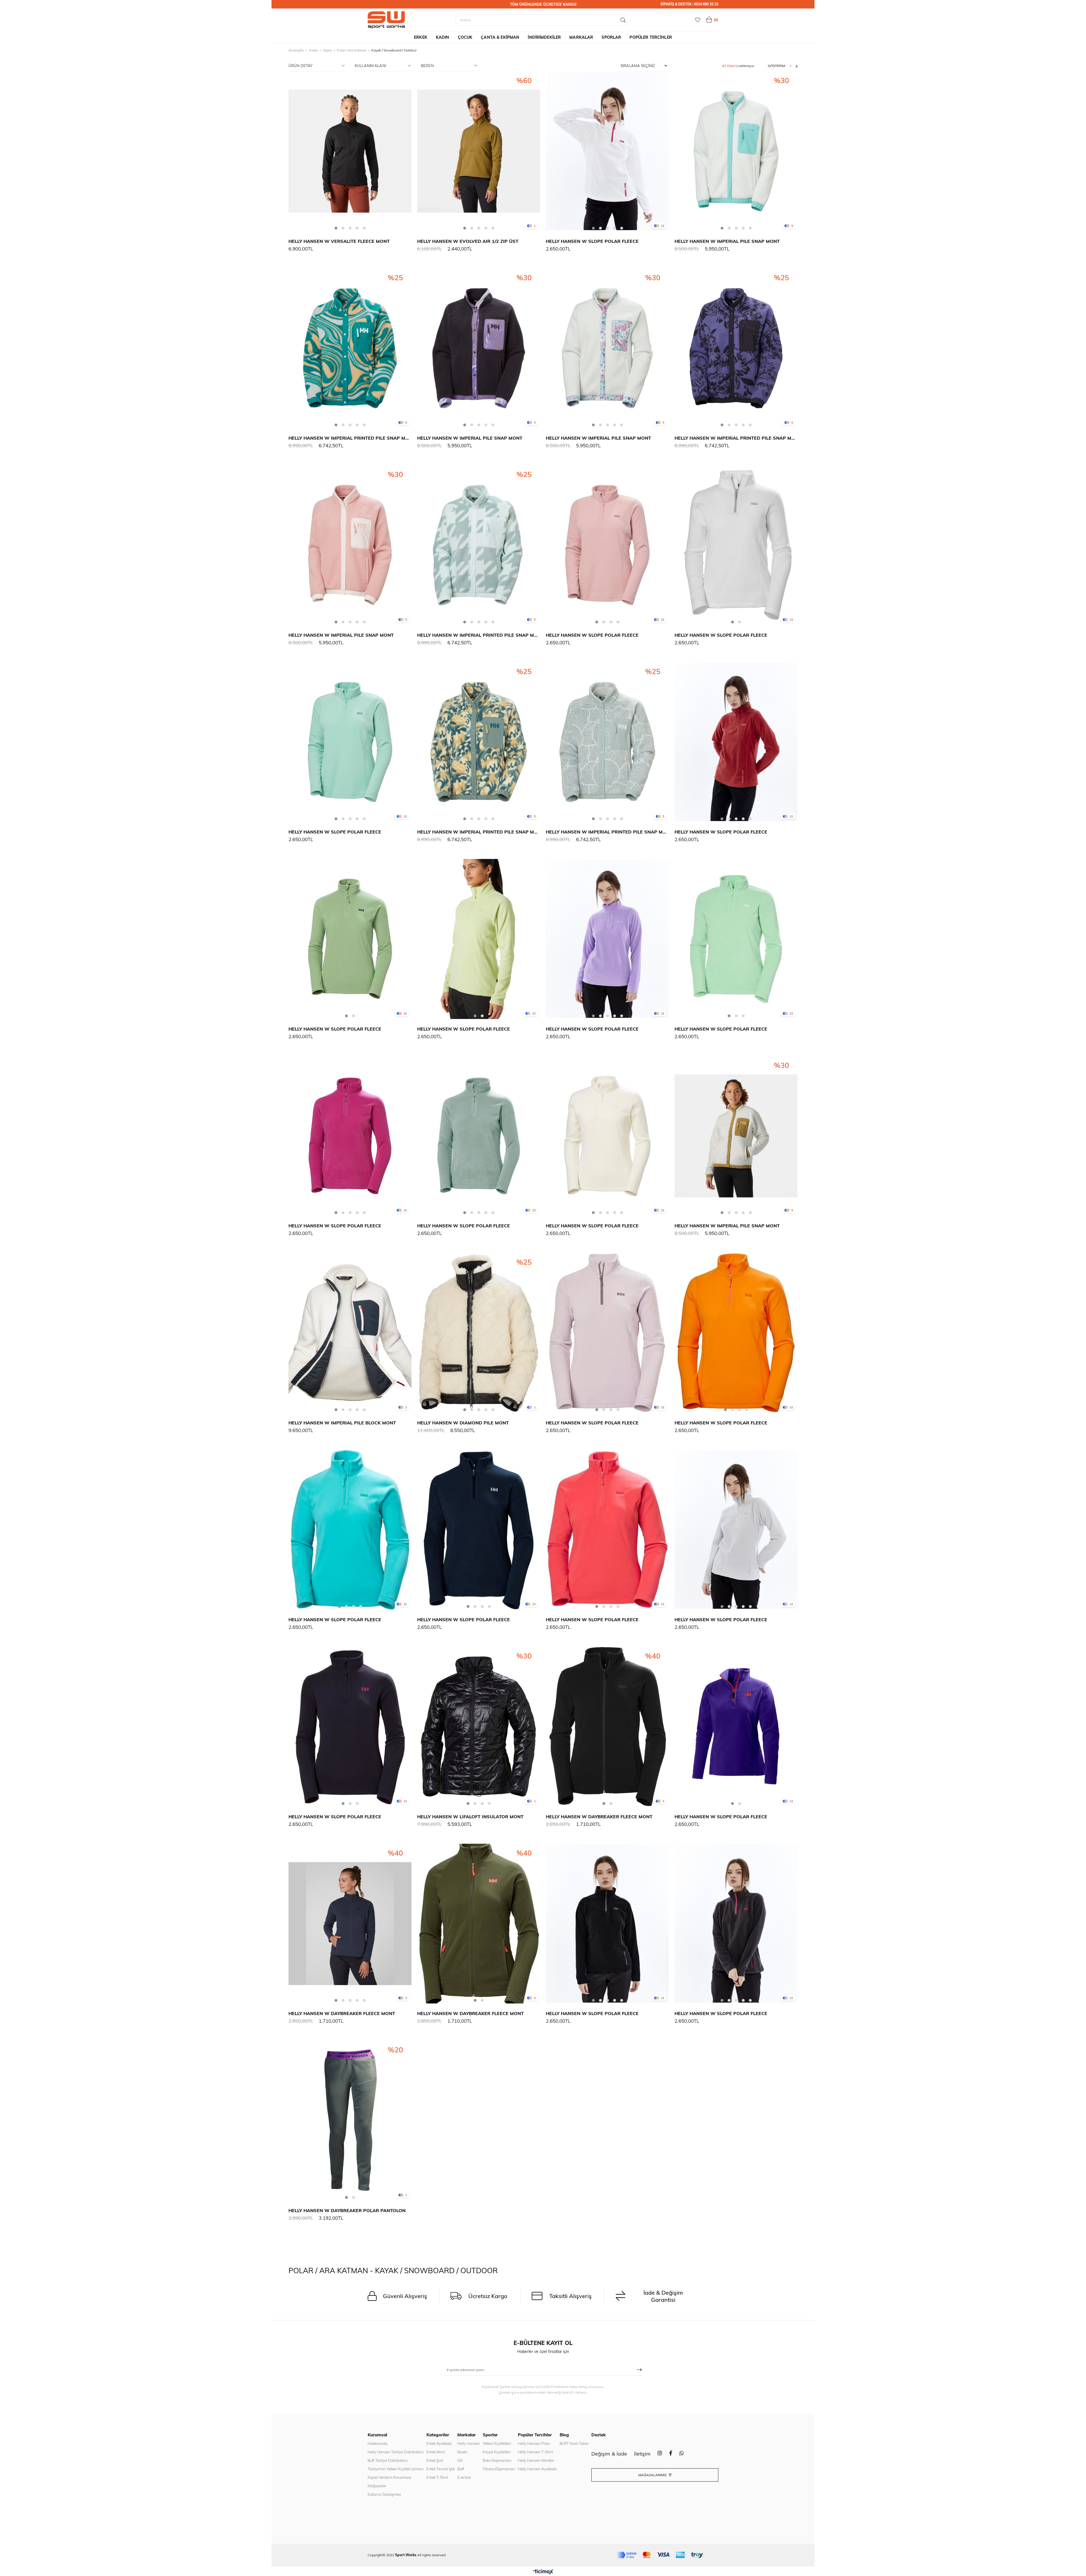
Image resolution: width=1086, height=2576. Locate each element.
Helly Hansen (469, 2443)
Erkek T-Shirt (437, 2477)
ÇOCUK (465, 37)
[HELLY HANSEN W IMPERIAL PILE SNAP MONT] (736, 151)
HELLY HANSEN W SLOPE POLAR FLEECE (592, 241)
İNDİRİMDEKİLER (544, 37)
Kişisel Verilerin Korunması (389, 2477)
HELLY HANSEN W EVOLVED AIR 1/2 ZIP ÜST (468, 241)
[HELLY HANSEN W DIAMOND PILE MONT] (479, 1333)
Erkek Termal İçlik (441, 2469)
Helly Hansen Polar (534, 2443)
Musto (462, 2452)
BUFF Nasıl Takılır (574, 2443)
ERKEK (421, 37)
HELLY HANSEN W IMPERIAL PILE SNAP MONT (727, 241)
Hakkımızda (378, 2443)
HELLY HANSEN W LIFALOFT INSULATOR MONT (470, 1817)
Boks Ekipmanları (497, 2460)
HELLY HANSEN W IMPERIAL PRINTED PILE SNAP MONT (350, 438)
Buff (461, 2469)
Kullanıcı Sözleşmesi (384, 2494)
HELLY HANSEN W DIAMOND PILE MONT (463, 1423)
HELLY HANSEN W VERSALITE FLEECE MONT (339, 241)
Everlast (464, 2477)
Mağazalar (377, 2486)
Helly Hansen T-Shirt (535, 2452)
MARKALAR (581, 37)
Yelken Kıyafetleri (497, 2443)
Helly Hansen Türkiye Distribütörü (396, 2452)
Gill (460, 2460)
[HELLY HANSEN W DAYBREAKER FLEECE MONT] (607, 1727)
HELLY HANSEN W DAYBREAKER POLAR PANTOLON (347, 2210)
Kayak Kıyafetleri (497, 2452)
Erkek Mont (436, 2452)
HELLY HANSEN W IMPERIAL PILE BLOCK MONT (342, 1423)
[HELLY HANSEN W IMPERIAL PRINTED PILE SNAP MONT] (350, 348)
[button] (336, 228)
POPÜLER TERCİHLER (651, 37)
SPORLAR (611, 37)
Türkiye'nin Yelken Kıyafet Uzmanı (396, 2469)
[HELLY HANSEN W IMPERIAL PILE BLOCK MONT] (350, 1333)
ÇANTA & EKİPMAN (500, 37)
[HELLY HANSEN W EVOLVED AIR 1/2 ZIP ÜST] (479, 151)
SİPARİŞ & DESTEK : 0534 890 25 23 (689, 4)
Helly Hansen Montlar (536, 2460)
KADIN (443, 37)
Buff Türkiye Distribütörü (388, 2460)
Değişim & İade (609, 2454)
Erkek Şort (435, 2460)
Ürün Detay (300, 66)
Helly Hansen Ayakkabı (537, 2469)
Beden (427, 66)
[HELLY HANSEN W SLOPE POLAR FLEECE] (607, 151)
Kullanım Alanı (370, 66)
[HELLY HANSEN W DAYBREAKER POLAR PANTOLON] (350, 2121)
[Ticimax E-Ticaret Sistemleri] (543, 2572)
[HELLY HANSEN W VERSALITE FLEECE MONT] (350, 151)
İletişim (642, 2454)
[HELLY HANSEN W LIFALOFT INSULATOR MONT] (479, 1727)
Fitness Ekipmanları (499, 2469)
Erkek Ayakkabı (439, 2443)
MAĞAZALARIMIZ (653, 2475)
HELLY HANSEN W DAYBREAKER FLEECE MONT (599, 1817)
